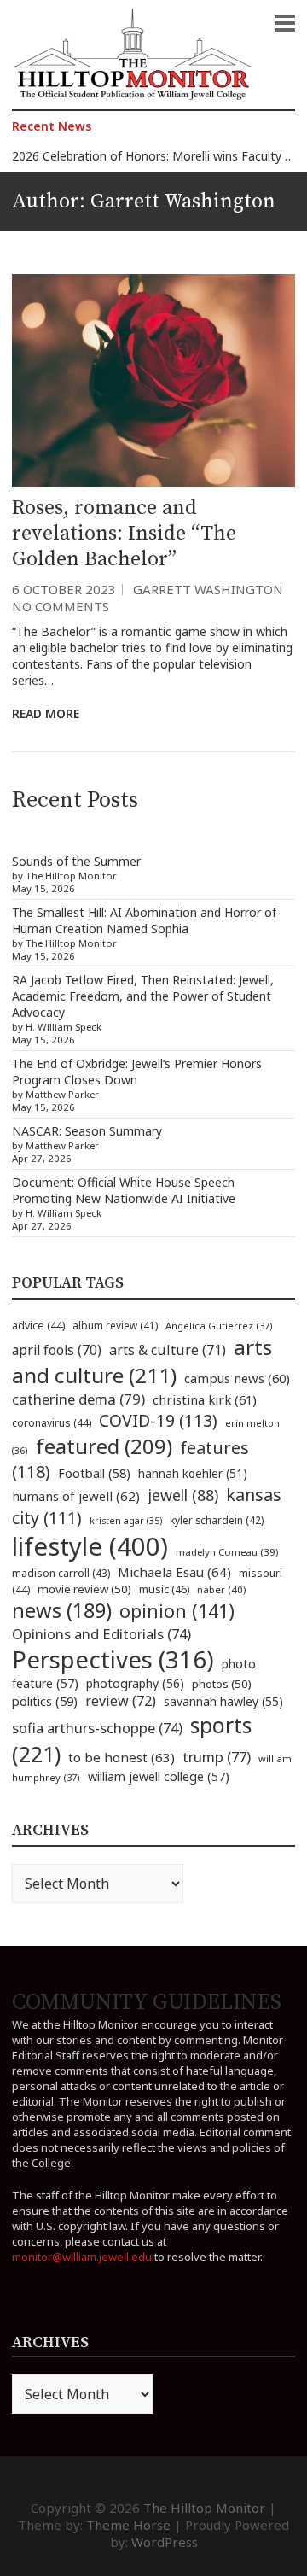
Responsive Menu (285, 23)
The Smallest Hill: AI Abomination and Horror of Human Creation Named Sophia (144, 920)
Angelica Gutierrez (219, 1326)
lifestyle (90, 1546)
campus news (237, 1378)
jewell (183, 1495)
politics (45, 1701)
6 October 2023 (64, 589)
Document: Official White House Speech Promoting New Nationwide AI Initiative (124, 1190)
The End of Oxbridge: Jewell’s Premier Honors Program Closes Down (137, 1072)
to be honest (122, 1757)
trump (217, 1757)
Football (94, 1473)
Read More (46, 713)
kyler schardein (217, 1520)
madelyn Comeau (227, 1552)
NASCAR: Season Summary (87, 1131)
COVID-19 (158, 1420)
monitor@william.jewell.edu (82, 2257)
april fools (57, 1350)
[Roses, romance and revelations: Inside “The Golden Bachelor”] (153, 380)
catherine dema (78, 1399)
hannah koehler (193, 1474)
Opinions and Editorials (101, 1634)
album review (115, 1325)
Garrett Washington (208, 589)
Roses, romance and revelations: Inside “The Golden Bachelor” (124, 534)
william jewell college (159, 1776)
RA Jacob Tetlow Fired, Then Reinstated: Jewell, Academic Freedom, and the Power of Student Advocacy (143, 996)
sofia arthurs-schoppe (97, 1728)
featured (104, 1446)
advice (38, 1326)
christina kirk (205, 1399)
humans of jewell (76, 1496)
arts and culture (142, 1361)
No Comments (61, 606)
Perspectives (113, 1659)
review (121, 1701)
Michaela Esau (174, 1572)
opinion (177, 1611)
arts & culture (168, 1350)
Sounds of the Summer (76, 861)
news (62, 1610)
